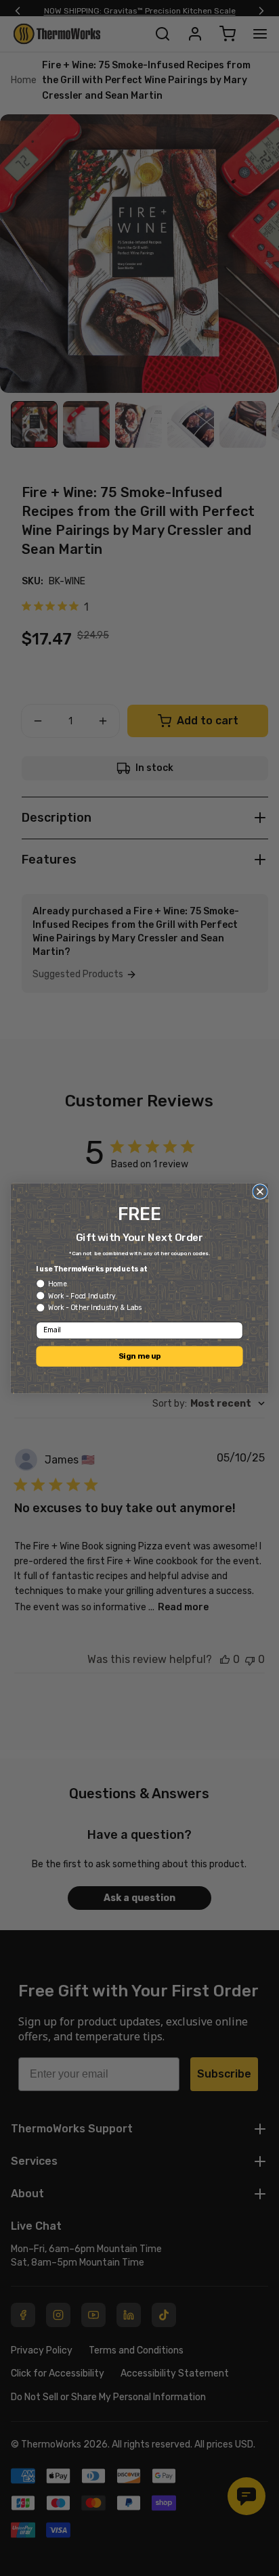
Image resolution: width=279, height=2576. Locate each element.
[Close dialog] (260, 1191)
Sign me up (139, 1356)
